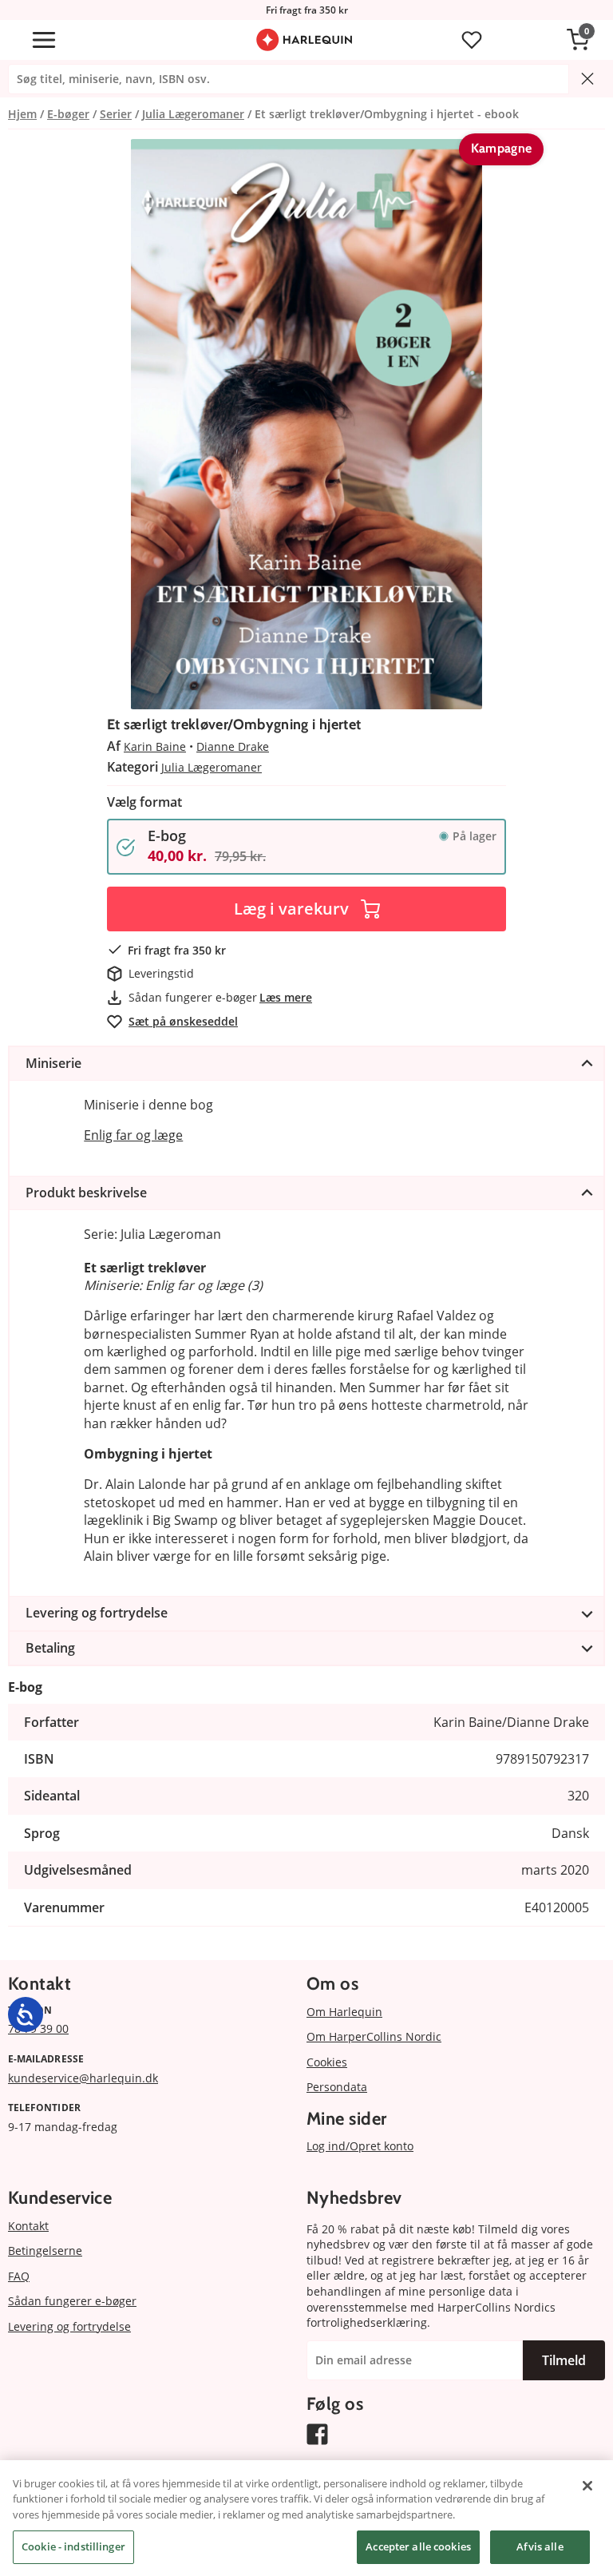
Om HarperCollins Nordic (374, 2036)
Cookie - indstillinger (73, 2546)
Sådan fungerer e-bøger (72, 2301)
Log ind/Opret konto (360, 2146)
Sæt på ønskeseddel (183, 1021)
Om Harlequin (344, 2012)
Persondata (337, 2087)
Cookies (327, 2062)
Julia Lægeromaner (212, 767)
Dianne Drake (233, 746)
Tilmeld (564, 2360)
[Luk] (587, 2486)
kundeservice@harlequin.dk (83, 2078)
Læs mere (286, 997)
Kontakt (28, 2226)
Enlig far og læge (133, 1135)
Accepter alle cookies (418, 2546)
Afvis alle (540, 2546)
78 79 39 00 (38, 2028)
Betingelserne (45, 2251)
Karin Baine (155, 746)
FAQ (19, 2276)
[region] (306, 2518)
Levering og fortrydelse (69, 2326)
